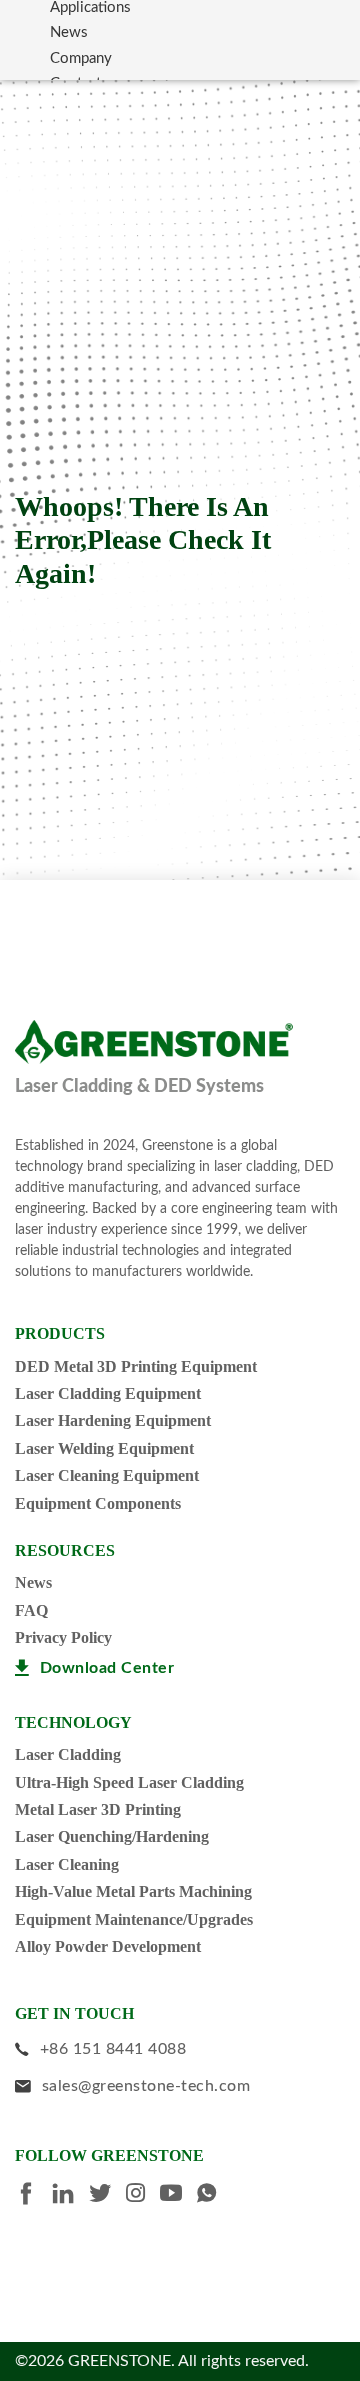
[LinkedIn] (70, 2197)
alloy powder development (108, 1946)
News (69, 32)
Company (81, 58)
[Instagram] (143, 2196)
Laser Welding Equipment (104, 1448)
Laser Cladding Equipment (108, 1393)
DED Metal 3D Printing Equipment (136, 1366)
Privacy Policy (63, 1637)
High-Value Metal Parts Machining (133, 1891)
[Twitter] (107, 2196)
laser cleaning (67, 1864)
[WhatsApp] (214, 2196)
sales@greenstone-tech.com (146, 2086)
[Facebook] (33, 2197)
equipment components (98, 1503)
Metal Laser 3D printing (98, 1809)
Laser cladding (68, 1754)
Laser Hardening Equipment (113, 1420)
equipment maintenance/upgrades (134, 1919)
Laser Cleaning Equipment (107, 1475)
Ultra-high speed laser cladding (129, 1782)
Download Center (107, 1668)
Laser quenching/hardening (112, 1836)
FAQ (31, 1610)
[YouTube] (178, 2196)
